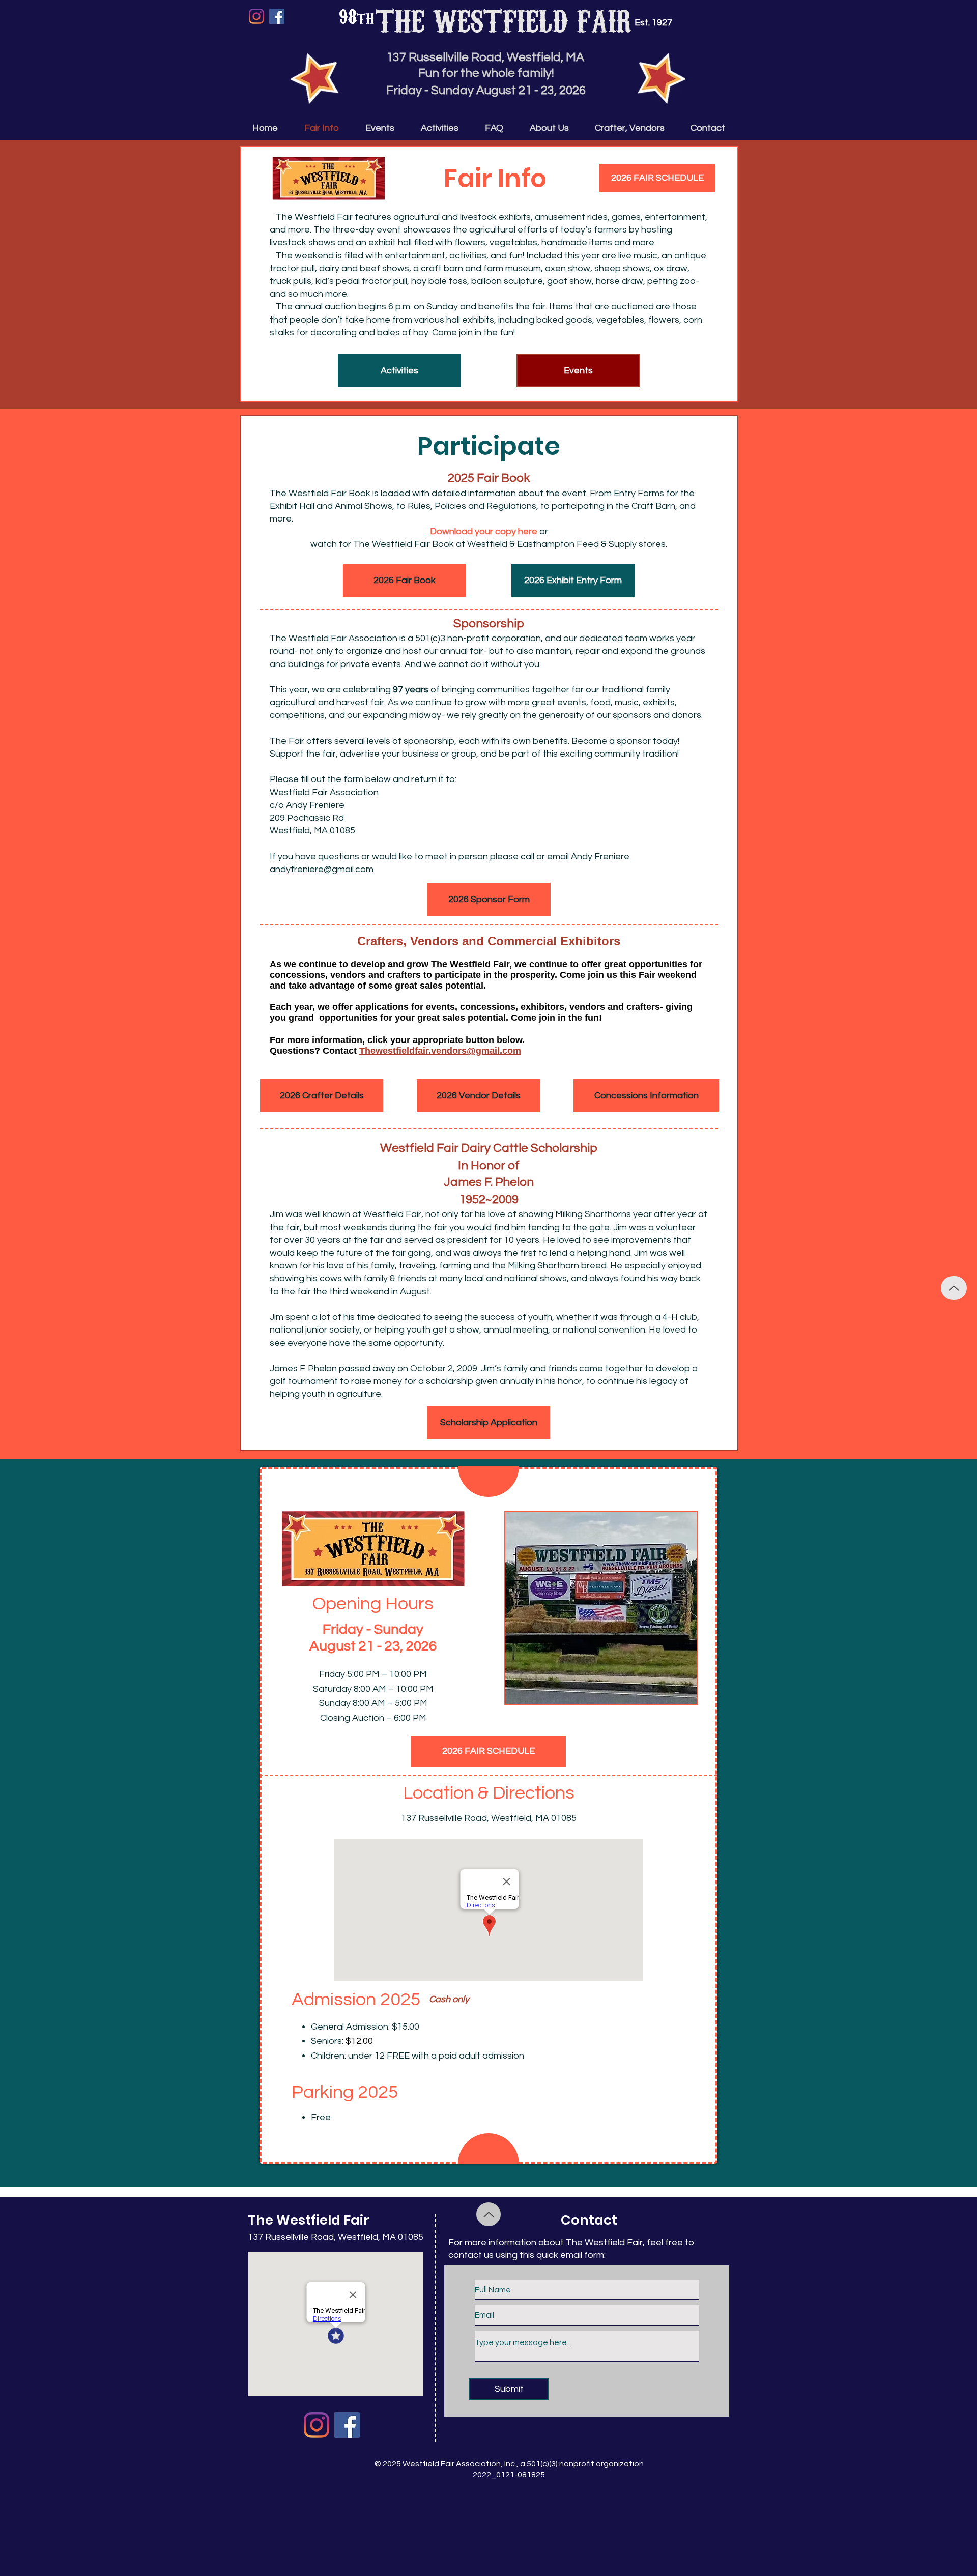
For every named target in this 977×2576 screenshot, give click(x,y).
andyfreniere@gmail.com (322, 869)
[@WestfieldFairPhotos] (317, 2425)
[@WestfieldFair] (277, 16)
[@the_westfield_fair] (256, 16)
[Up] (954, 1288)
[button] (489, 1423)
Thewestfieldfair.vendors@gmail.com (440, 1051)
